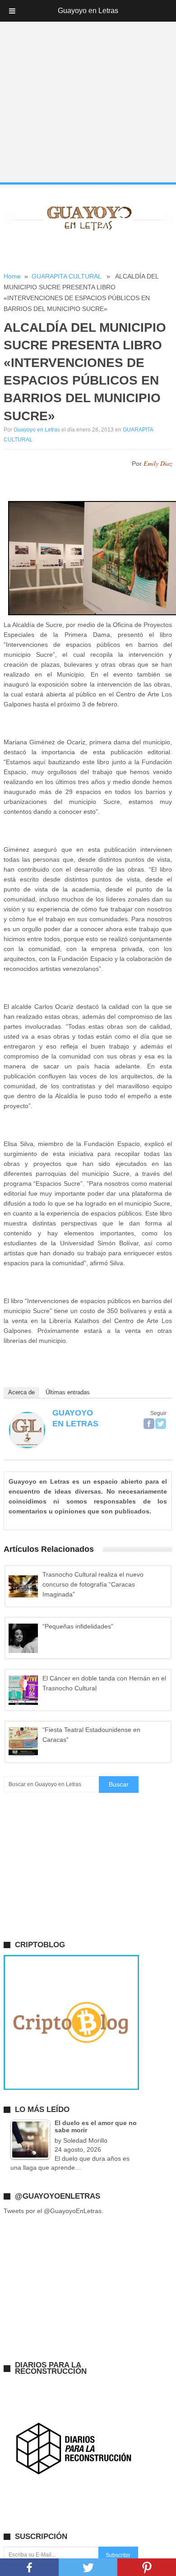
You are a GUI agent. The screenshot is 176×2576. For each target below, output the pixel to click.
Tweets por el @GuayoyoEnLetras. (53, 2211)
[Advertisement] (88, 92)
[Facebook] (149, 1424)
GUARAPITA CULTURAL (66, 276)
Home (12, 276)
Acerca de (21, 1392)
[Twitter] (161, 1424)
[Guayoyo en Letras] (27, 1446)
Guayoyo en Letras (37, 430)
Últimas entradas (68, 1392)
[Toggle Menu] (12, 11)
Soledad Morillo (85, 2140)
